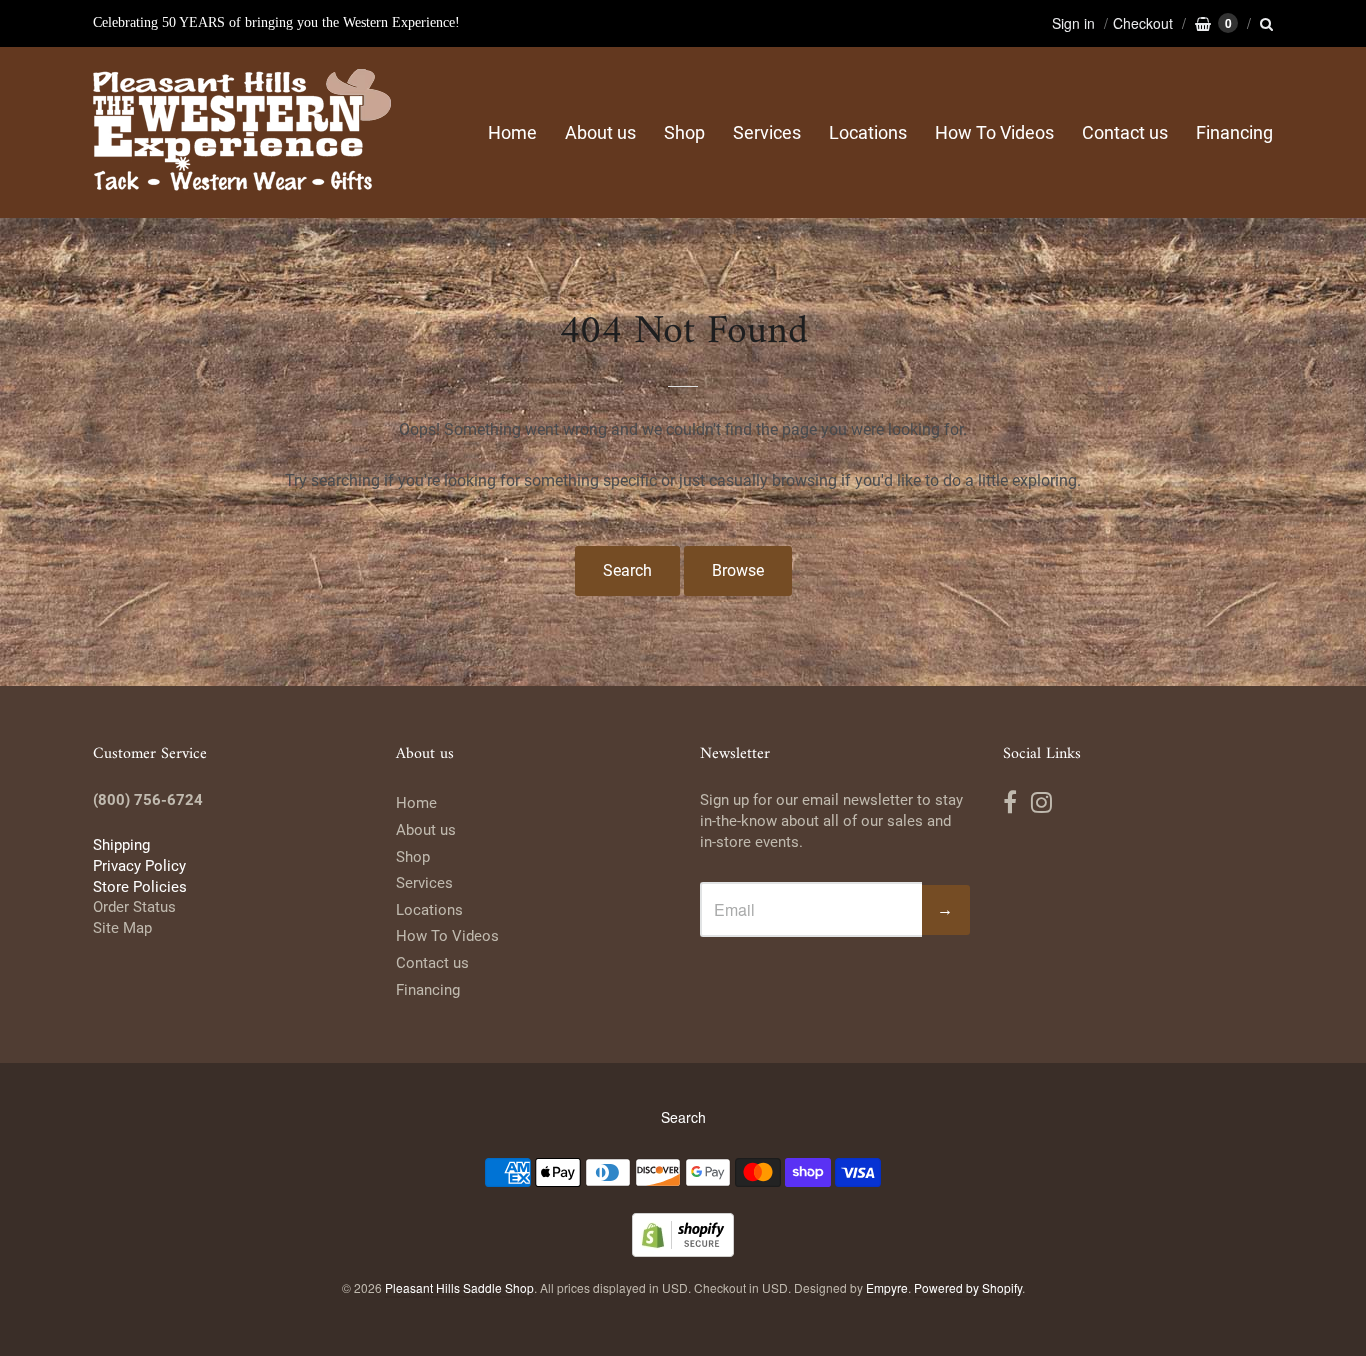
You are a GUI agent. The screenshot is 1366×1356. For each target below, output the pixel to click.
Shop (684, 132)
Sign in (1073, 23)
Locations (868, 132)
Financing (1234, 132)
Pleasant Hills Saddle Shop (459, 1287)
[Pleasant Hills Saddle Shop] (243, 132)
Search (627, 570)
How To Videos (994, 132)
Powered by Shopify (968, 1287)
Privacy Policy (139, 866)
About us (600, 132)
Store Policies (140, 887)
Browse (738, 570)
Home (512, 132)
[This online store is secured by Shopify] (683, 1250)
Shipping (121, 845)
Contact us (1125, 132)
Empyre (887, 1287)
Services (767, 132)
